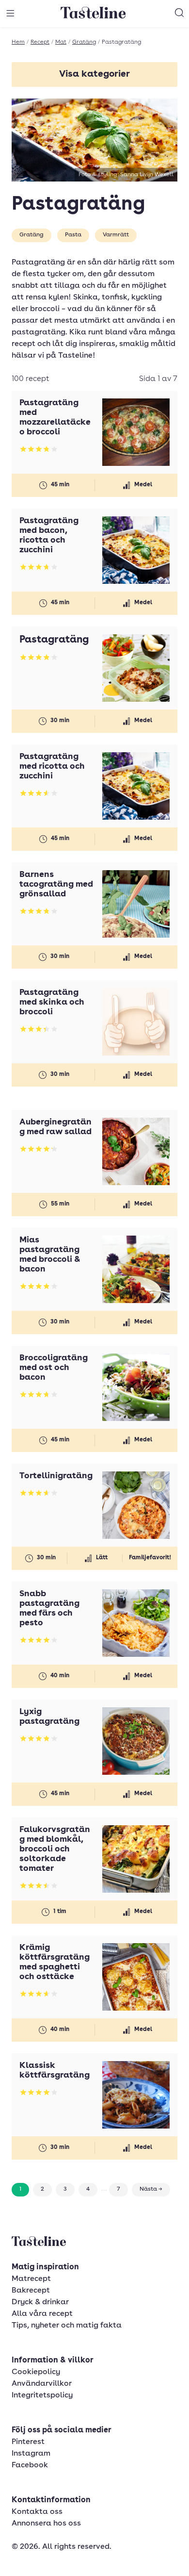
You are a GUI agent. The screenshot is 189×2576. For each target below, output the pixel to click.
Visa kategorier (94, 74)
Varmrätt (116, 235)
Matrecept (31, 2279)
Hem (18, 42)
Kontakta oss (37, 2512)
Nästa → (151, 2189)
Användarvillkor (42, 2384)
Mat (61, 42)
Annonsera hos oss (46, 2524)
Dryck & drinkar (40, 2302)
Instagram (31, 2454)
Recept (40, 42)
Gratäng (84, 42)
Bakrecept (31, 2291)
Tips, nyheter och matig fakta (67, 2326)
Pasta (73, 235)
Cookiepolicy (36, 2372)
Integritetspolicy (42, 2395)
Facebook (30, 2465)
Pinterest (28, 2442)
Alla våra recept (42, 2314)
